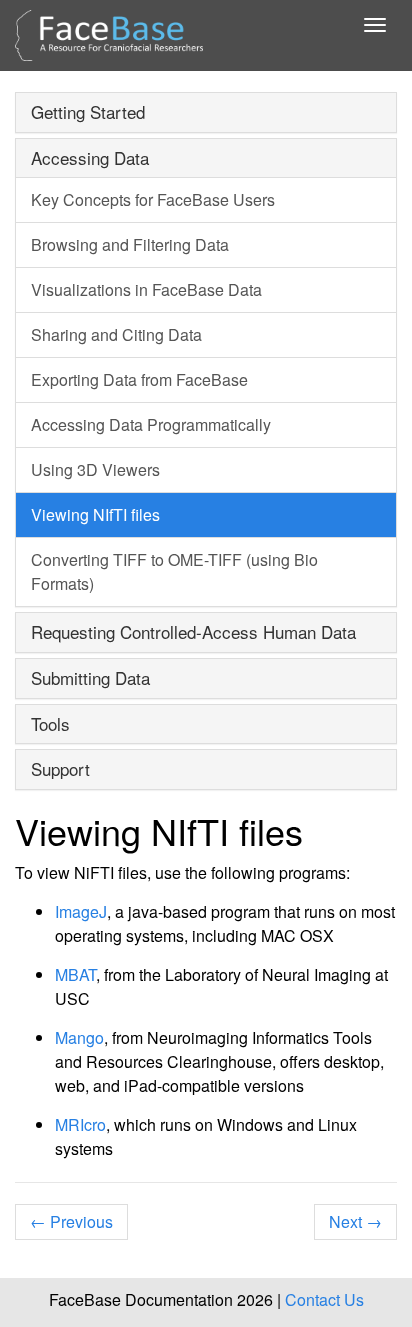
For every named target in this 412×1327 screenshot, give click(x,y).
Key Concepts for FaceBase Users (153, 199)
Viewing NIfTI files (95, 514)
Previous (71, 1221)
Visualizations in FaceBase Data (146, 289)
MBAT (75, 974)
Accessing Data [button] (90, 157)
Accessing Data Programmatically (151, 424)
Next (355, 1221)
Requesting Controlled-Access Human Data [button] (193, 631)
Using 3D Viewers (95, 469)
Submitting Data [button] (90, 677)
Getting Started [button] (88, 111)
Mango (79, 1037)
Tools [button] (50, 723)
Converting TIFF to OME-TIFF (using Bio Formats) (174, 571)
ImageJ (81, 911)
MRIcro (80, 1124)
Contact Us (324, 1299)
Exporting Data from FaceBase (139, 379)
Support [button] (60, 768)
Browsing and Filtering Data (130, 244)
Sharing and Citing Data (116, 334)
